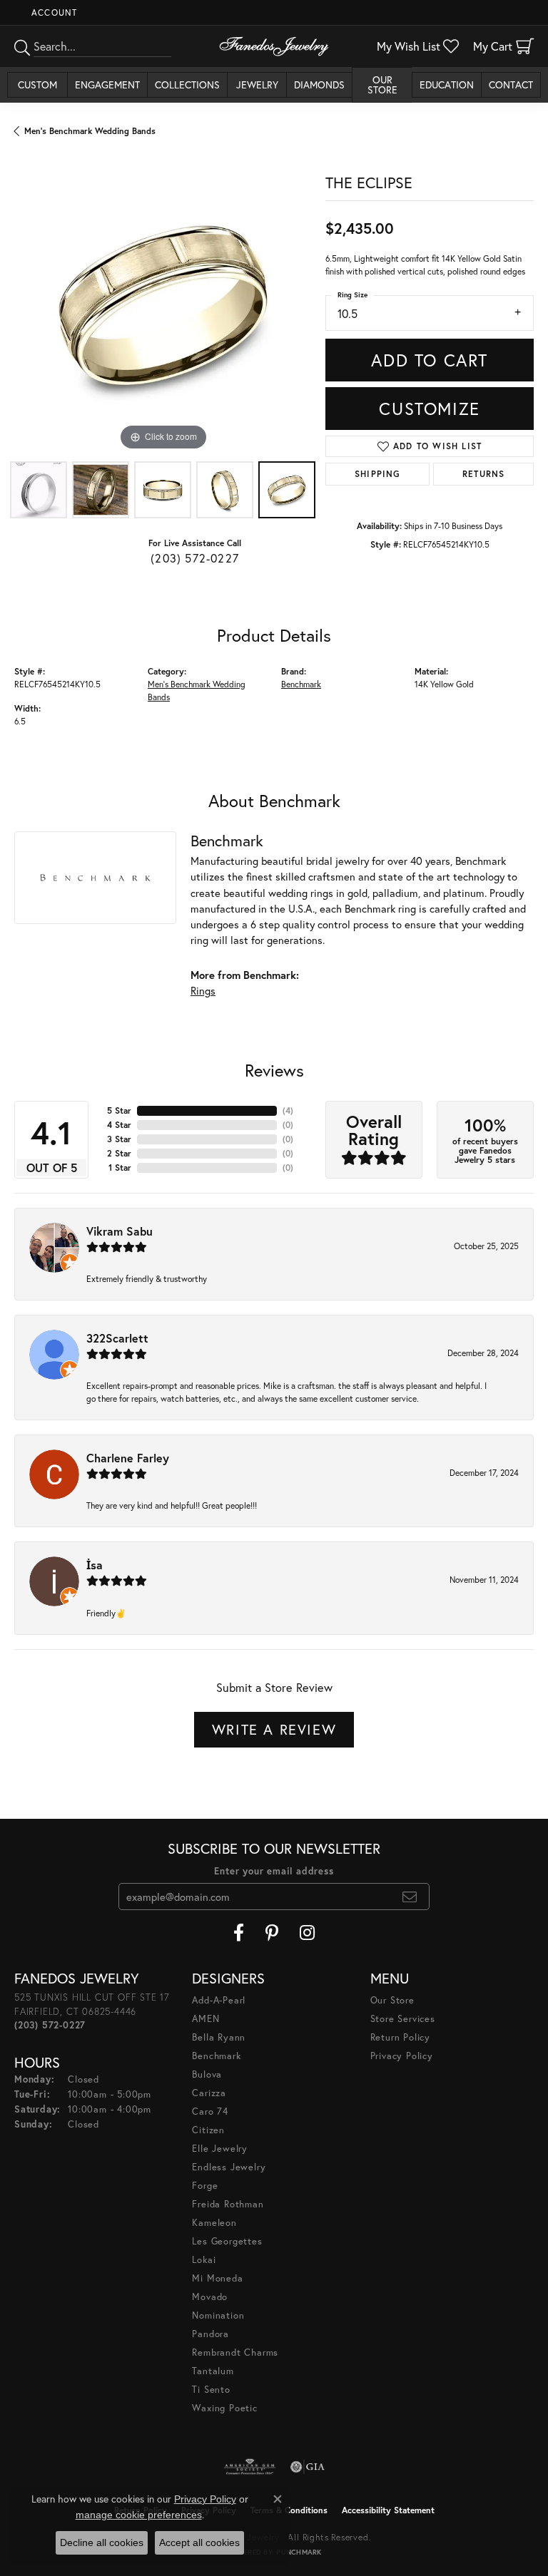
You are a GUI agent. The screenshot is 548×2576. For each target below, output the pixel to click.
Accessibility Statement (388, 2510)
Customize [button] (429, 409)
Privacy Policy (402, 2056)
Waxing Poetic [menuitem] (224, 2408)
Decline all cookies (102, 2542)
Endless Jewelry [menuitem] (229, 2167)
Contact (511, 84)
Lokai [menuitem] (204, 2260)
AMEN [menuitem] (205, 2019)
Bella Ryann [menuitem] (219, 2037)
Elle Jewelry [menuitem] (220, 2149)
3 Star (119, 1139)
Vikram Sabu (120, 1231)
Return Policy (400, 2037)
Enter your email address (274, 1871)
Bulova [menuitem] (207, 2074)
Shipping (378, 474)
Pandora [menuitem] (210, 2334)
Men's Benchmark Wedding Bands (90, 131)
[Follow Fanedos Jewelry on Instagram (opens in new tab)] (307, 1933)
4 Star (119, 1125)
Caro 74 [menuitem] (210, 2111)
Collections (187, 84)
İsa (95, 1565)
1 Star (120, 1168)
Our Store (382, 84)
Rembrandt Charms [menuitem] (235, 2352)
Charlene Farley (128, 1458)
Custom (37, 84)
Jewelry (257, 84)
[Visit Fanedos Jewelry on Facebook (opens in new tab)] (239, 1933)
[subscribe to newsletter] (410, 1897)
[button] (53, 12)
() (288, 1110)
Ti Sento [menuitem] (211, 2390)
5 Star (119, 1110)
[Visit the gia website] (308, 2467)
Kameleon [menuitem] (214, 2223)
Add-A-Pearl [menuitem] (219, 2000)
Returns (483, 474)
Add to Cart (430, 360)
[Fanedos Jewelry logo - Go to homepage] (274, 46)
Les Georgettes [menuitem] (227, 2241)
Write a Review (274, 1729)
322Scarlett (117, 1338)
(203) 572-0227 (195, 558)
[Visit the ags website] (250, 2467)
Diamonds (319, 84)
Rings (203, 991)
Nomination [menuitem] (218, 2315)
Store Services (403, 2019)
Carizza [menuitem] (209, 2093)
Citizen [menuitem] (208, 2130)
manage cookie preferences (139, 2515)
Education (447, 84)
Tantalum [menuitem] (213, 2371)
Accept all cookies (199, 2542)
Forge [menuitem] (205, 2186)
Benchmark (301, 684)
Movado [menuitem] (210, 2297)
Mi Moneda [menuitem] (217, 2278)
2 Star (119, 1153)
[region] (163, 306)
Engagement (107, 84)
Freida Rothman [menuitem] (228, 2204)
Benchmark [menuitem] (216, 2056)
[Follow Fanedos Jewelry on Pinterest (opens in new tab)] (272, 1933)
